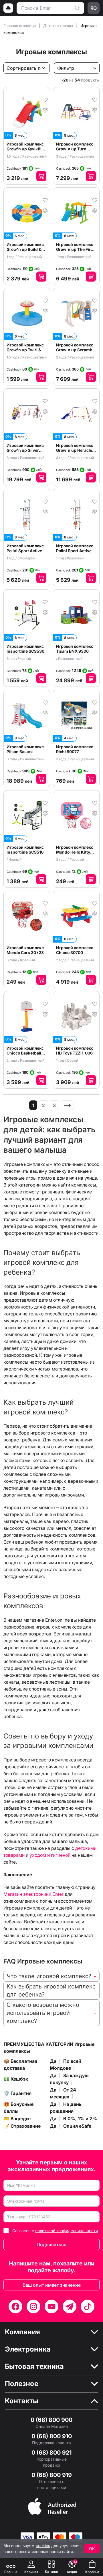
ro (94, 8)
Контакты (22, 2401)
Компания (22, 2332)
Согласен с (55, 2231)
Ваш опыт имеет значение (52, 2285)
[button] (51, 1976)
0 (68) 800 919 (52, 2475)
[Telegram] (70, 2306)
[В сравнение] (45, 109)
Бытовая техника (34, 2366)
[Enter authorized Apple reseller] (52, 2506)
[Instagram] (33, 2306)
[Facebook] (15, 2306)
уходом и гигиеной (50, 1855)
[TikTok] (88, 2306)
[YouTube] (51, 2306)
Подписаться (51, 2244)
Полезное (22, 2384)
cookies (43, 2545)
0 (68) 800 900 (51, 2420)
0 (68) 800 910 (52, 2436)
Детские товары (59, 26)
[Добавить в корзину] (41, 176)
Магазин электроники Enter (33, 1894)
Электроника (28, 2349)
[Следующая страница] (67, 1105)
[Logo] (8, 8)
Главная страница (20, 26)
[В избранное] (45, 99)
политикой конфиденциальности (67, 2231)
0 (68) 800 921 (51, 2453)
